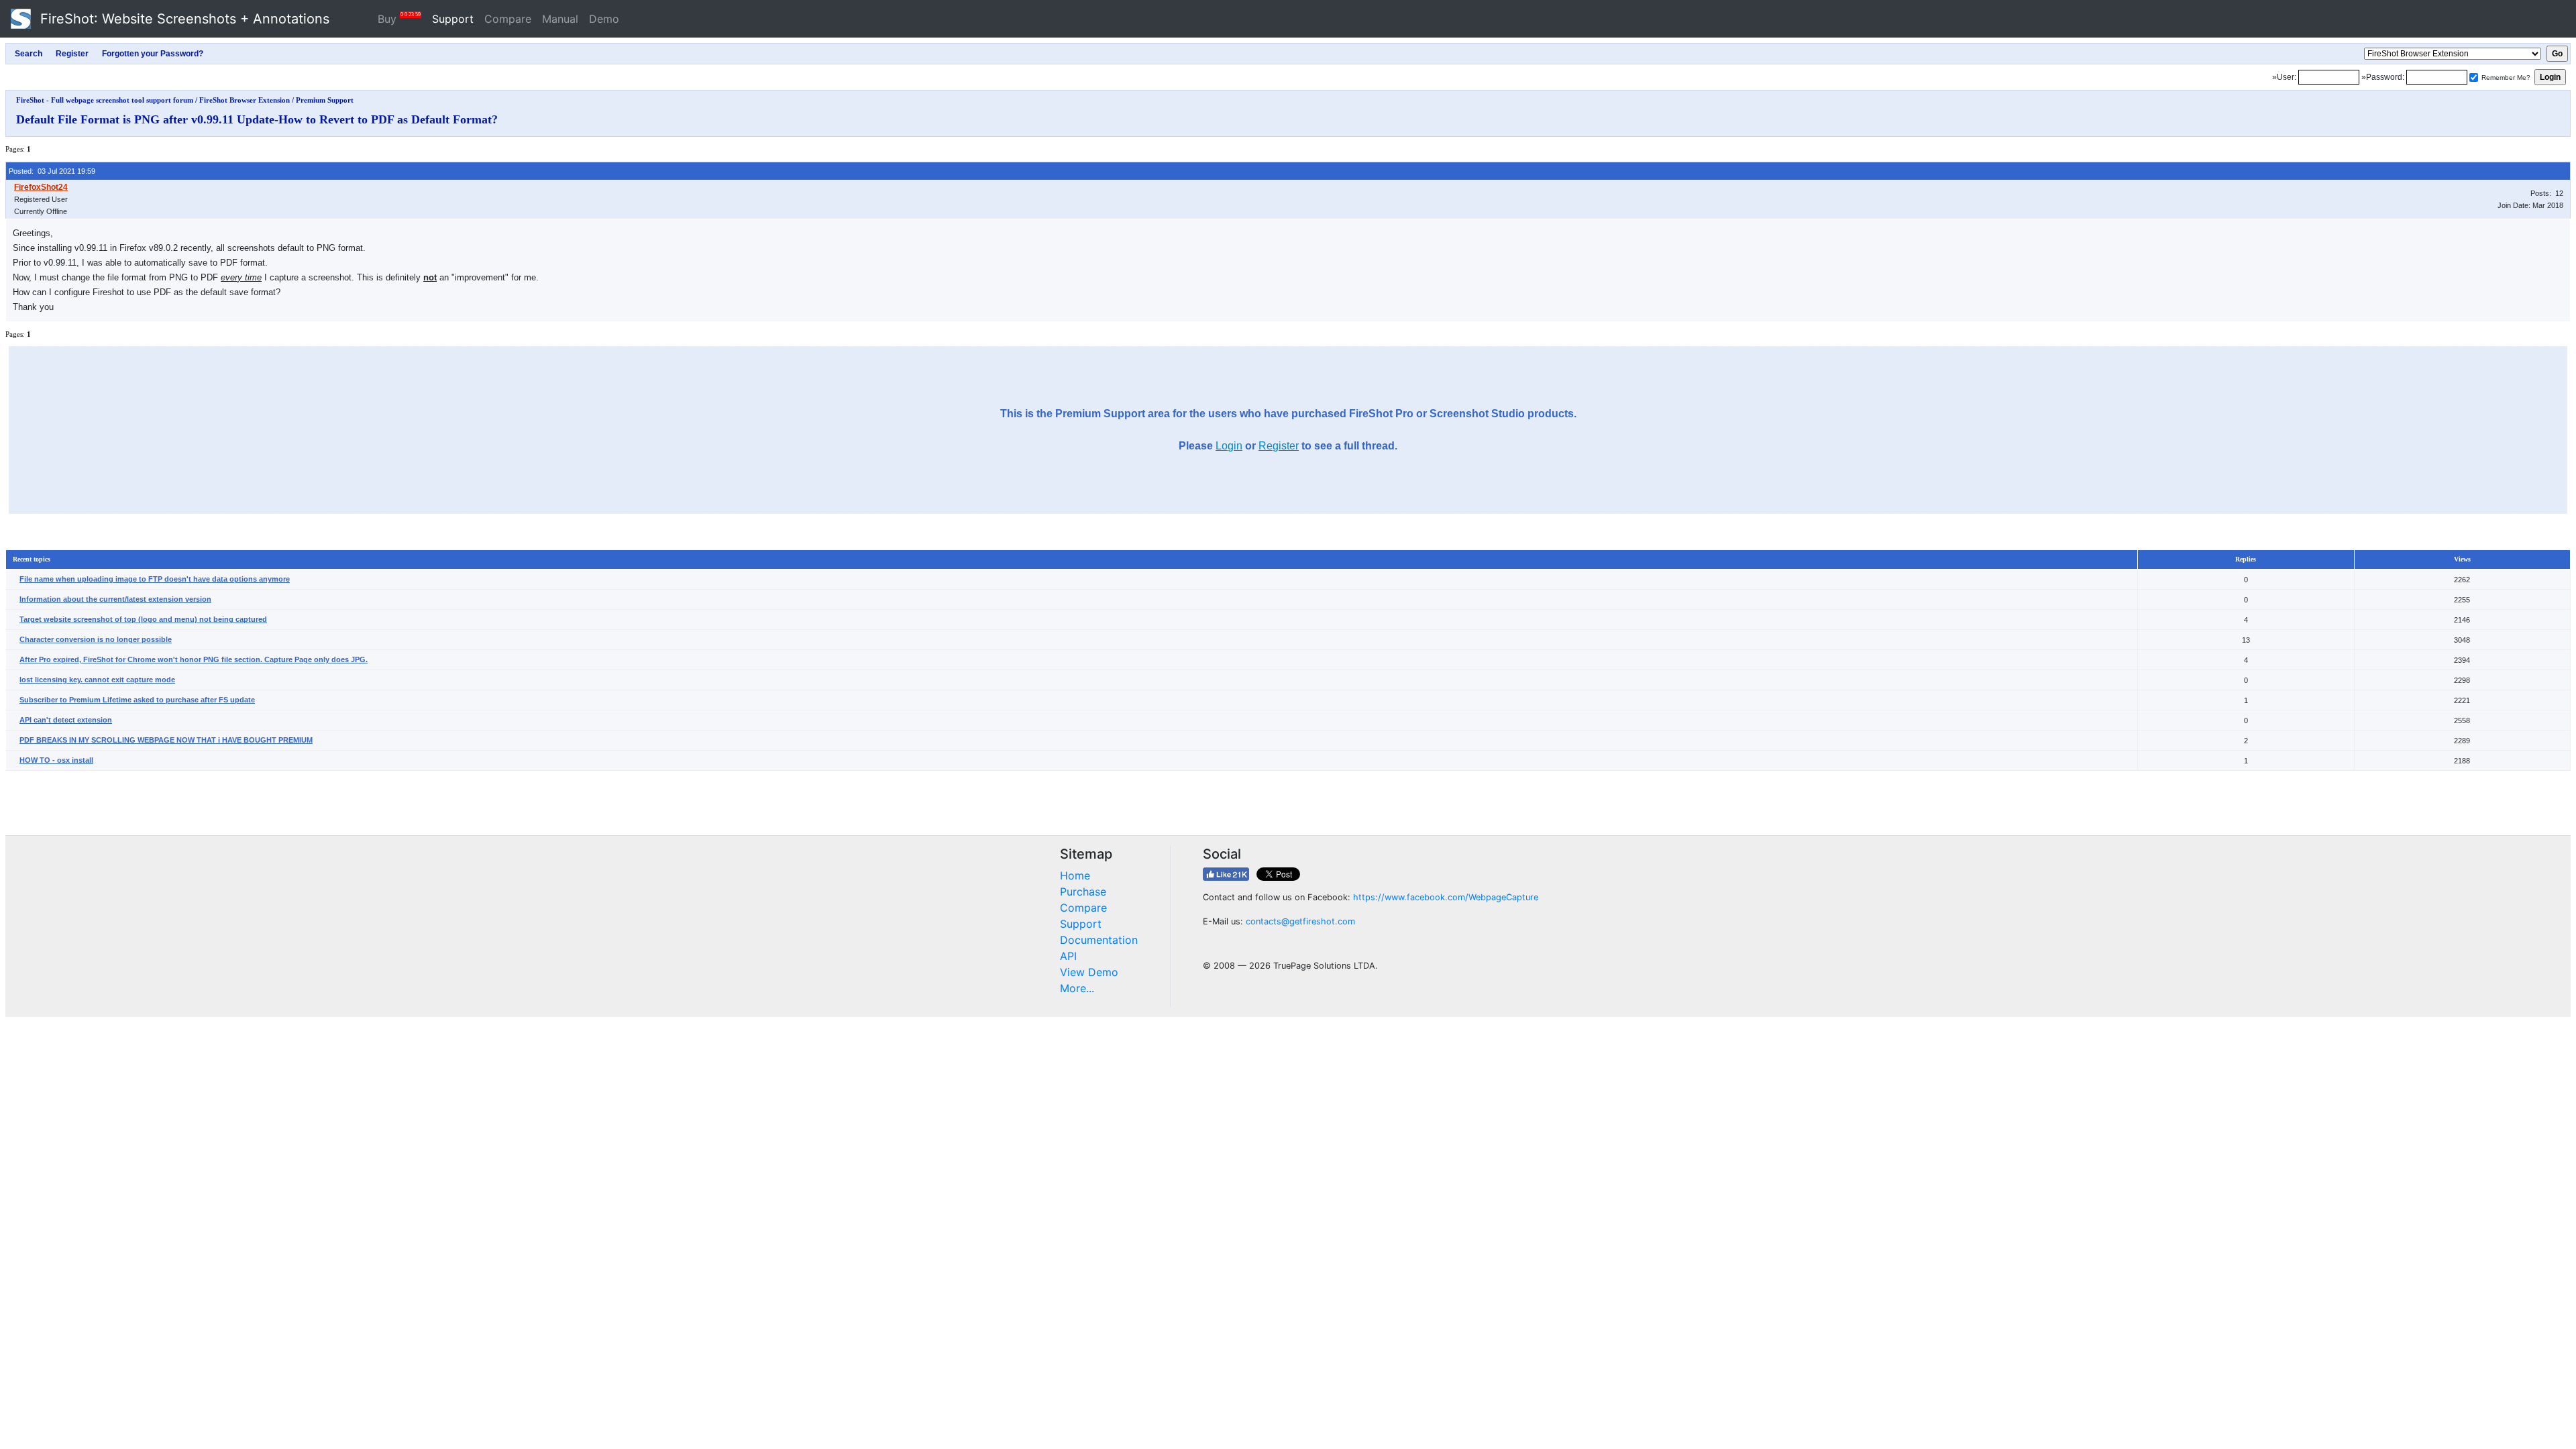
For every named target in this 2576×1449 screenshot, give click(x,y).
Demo (604, 19)
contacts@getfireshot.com (1300, 921)
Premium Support (325, 100)
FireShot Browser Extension (245, 100)
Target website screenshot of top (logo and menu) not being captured (143, 619)
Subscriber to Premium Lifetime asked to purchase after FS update (137, 700)
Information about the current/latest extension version (115, 599)
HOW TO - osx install (56, 760)
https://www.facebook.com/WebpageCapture (1446, 897)
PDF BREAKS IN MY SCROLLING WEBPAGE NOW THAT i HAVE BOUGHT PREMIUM (166, 740)
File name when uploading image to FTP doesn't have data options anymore (155, 579)
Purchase (1083, 892)
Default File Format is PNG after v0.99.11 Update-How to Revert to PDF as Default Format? (257, 119)
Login (1229, 446)
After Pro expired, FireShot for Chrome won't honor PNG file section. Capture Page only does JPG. (194, 659)
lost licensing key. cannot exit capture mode (97, 680)
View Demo (1089, 972)
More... (1077, 988)
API (1068, 956)
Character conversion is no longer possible (96, 639)
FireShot (183, 19)
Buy (399, 18)
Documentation (1099, 940)
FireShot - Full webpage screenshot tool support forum (105, 100)
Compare (508, 19)
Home (1075, 875)
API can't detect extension (66, 720)
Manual (560, 19)
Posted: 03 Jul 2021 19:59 (52, 171)
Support (453, 19)
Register (1279, 446)
